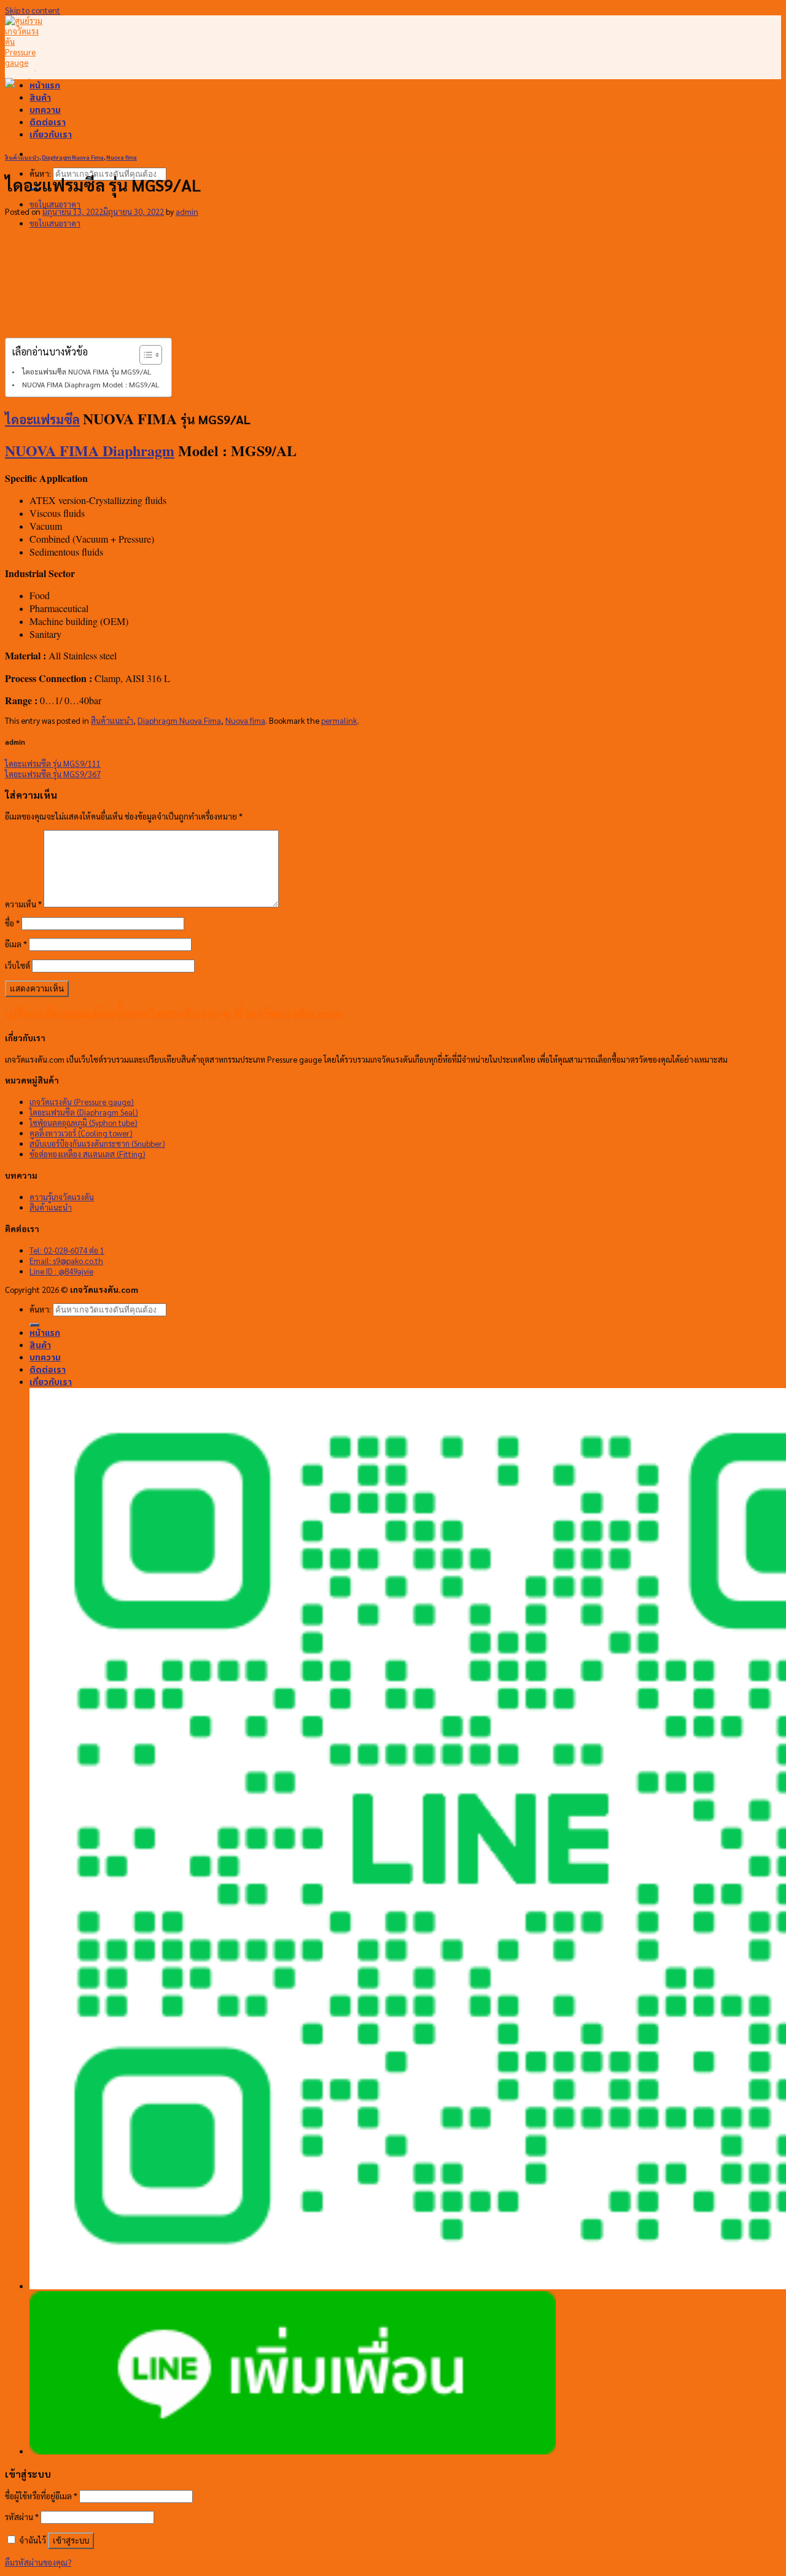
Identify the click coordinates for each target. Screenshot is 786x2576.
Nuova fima (122, 157)
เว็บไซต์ (18, 965)
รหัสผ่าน (22, 2517)
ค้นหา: (40, 173)
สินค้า (40, 98)
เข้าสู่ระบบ (71, 2541)
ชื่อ (12, 923)
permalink (339, 720)
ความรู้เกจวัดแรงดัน (62, 1197)
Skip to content (33, 10)
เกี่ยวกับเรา (51, 134)
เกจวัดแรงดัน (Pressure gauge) (82, 1102)
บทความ (45, 110)
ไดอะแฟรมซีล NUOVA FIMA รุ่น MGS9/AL (87, 371)
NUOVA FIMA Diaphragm (90, 450)
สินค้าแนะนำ (22, 157)
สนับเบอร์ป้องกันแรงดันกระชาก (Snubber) (97, 1143)
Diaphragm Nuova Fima (73, 157)
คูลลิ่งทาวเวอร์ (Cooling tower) (81, 1133)
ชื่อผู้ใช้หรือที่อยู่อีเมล (41, 2496)
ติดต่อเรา (48, 122)
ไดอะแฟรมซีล (42, 419)
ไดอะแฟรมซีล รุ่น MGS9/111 (53, 763)
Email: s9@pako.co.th (66, 1261)
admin (187, 211)
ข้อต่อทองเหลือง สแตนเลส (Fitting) (88, 1154)
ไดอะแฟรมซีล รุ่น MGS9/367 (53, 774)
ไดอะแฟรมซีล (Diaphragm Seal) (84, 1112)
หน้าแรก (45, 85)
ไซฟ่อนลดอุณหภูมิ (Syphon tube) (84, 1123)
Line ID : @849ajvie (61, 1271)
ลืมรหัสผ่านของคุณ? (38, 2562)
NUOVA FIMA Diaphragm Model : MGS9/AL (91, 384)
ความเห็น (23, 904)
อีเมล (16, 944)
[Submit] (34, 1325)
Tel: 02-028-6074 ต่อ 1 (67, 1250)
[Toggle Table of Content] (145, 355)
